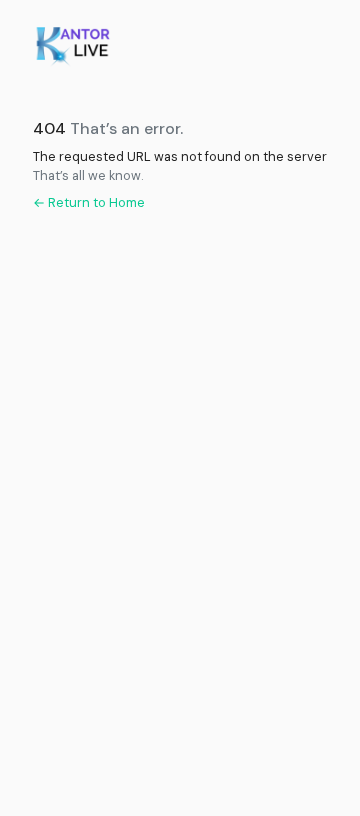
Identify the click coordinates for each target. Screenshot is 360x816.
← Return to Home (89, 202)
